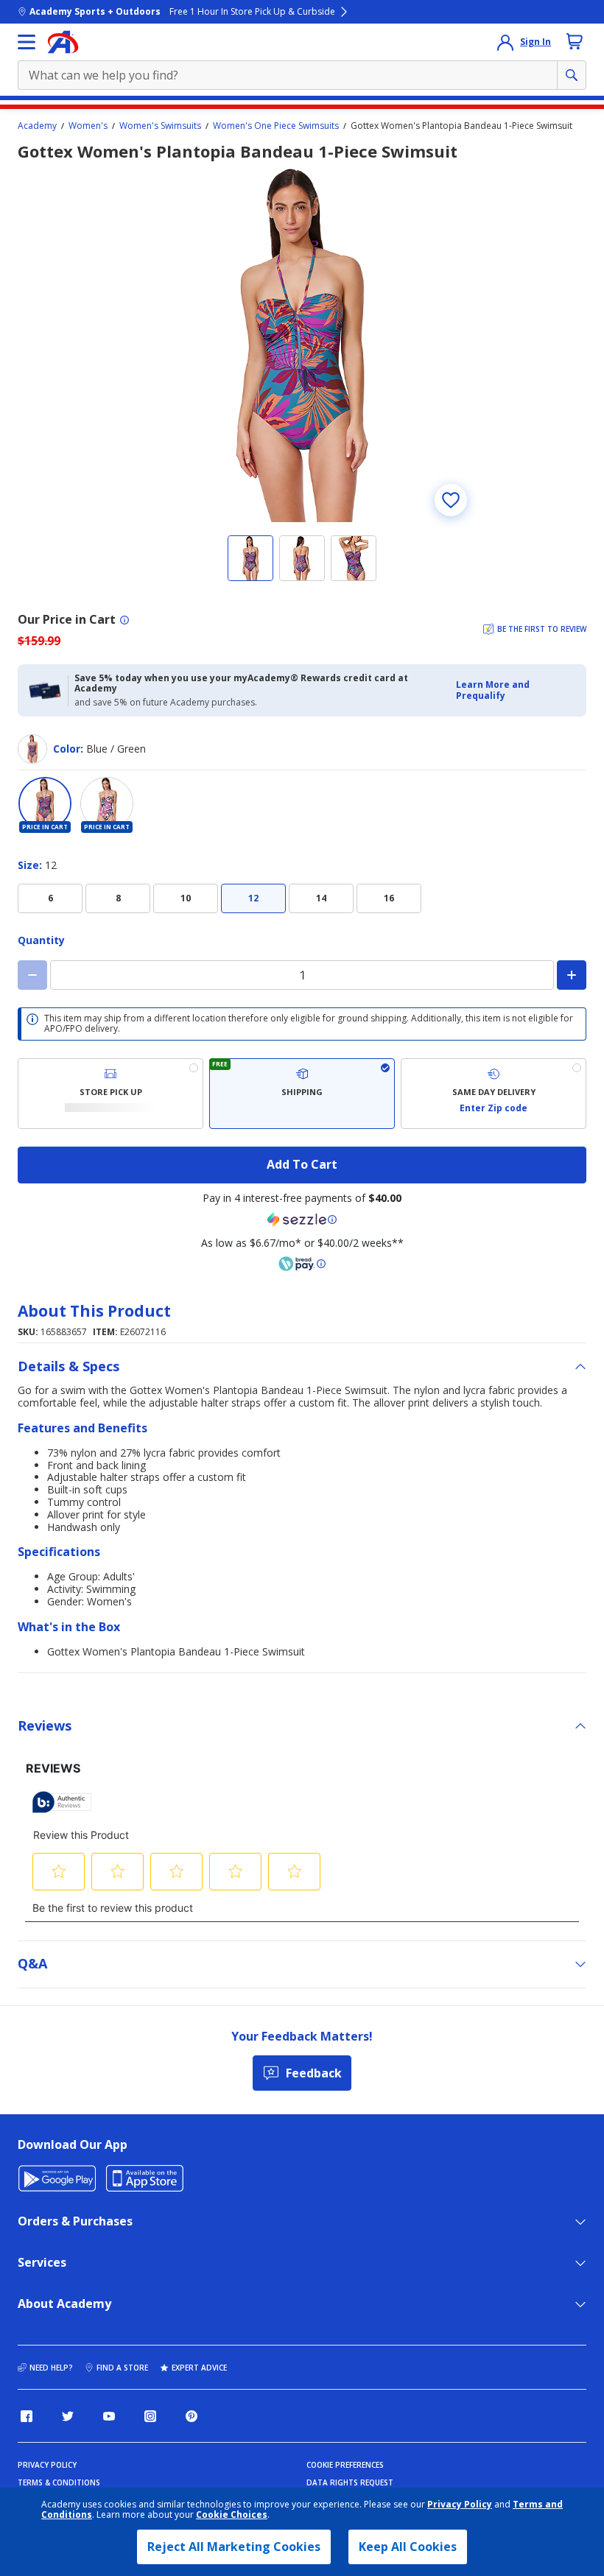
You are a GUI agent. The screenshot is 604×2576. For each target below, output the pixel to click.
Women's (88, 126)
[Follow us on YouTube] (109, 2416)
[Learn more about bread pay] (302, 1264)
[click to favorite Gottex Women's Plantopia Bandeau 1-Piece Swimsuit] (451, 500)
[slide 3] (354, 558)
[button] (517, 690)
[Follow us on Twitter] (68, 2416)
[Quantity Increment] (572, 975)
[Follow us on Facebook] (27, 2416)
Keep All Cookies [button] (408, 2547)
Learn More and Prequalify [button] (493, 690)
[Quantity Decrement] (32, 975)
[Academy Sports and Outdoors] (63, 42)
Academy (37, 126)
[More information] (124, 620)
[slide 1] (250, 558)
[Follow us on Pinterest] (192, 2416)
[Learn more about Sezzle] (302, 1220)
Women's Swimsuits (160, 126)
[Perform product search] (572, 75)
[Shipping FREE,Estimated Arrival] (302, 1094)
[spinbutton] (302, 975)
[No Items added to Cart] (575, 41)
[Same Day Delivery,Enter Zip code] (494, 1094)
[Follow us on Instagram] (150, 2416)
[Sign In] (505, 42)
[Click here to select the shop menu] (27, 42)
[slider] (302, 345)
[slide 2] (302, 558)
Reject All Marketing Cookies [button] (234, 2547)
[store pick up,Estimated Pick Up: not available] (110, 1094)
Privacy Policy (460, 2504)
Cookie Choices (232, 2515)
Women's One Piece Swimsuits (276, 126)
